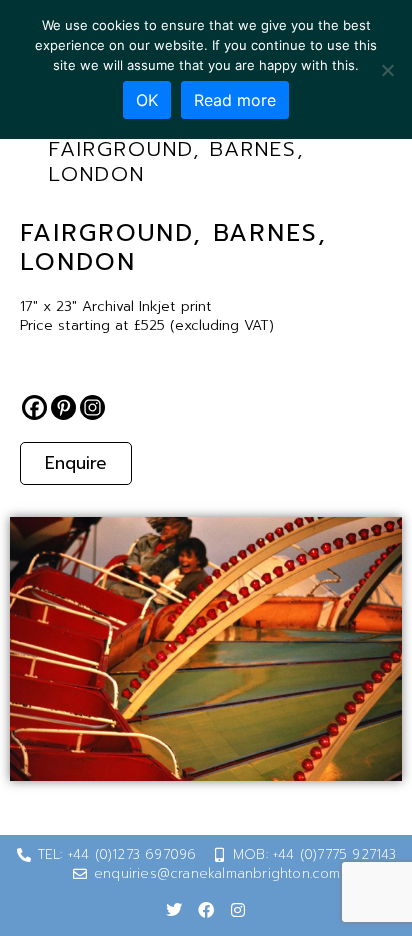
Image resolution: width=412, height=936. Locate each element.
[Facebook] (34, 407)
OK (147, 100)
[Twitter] (174, 910)
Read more (235, 100)
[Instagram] (92, 407)
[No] (387, 70)
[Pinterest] (63, 407)
